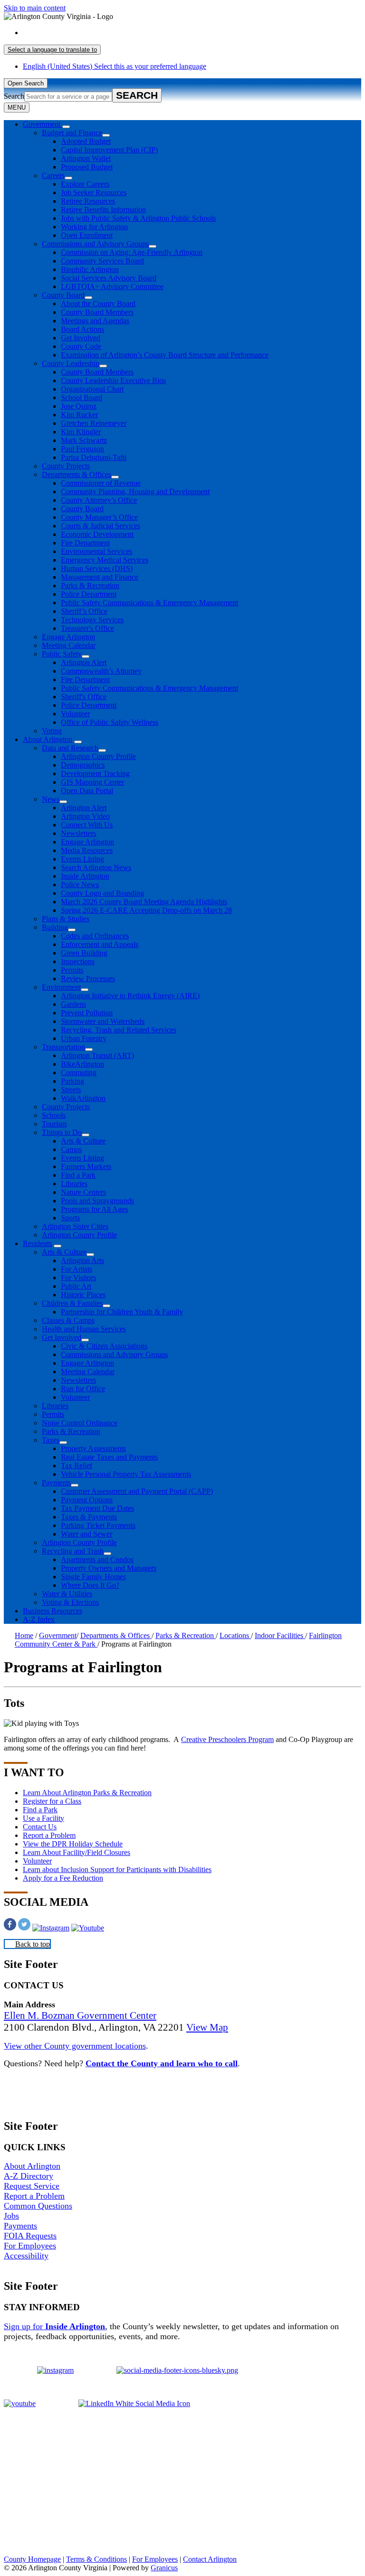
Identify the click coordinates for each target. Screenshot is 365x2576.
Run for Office (83, 1389)
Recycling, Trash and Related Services (119, 1030)
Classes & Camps (68, 1320)
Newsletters (78, 833)
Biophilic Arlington (90, 269)
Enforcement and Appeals (100, 944)
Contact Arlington (210, 2559)
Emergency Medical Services (105, 560)
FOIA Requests (30, 2236)
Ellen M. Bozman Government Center (80, 2015)
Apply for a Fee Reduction (63, 1878)
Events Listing (82, 859)
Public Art (76, 1286)
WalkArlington (83, 1098)
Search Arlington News (96, 867)
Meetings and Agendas (95, 321)
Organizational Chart (92, 389)
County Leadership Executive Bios (113, 380)
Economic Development (97, 534)
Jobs (11, 2216)
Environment (61, 987)
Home (24, 1635)
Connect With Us (87, 825)
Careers (53, 175)
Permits (72, 970)
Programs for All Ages (94, 1209)
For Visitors (78, 1278)
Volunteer (75, 714)
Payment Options (87, 1500)
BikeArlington (82, 1064)
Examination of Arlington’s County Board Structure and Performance (165, 355)
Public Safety (62, 654)
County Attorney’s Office (99, 500)
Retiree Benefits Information (103, 210)
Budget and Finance (72, 133)
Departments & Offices (77, 474)
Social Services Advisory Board (109, 278)
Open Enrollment (87, 235)
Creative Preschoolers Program (227, 1739)
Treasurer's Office (87, 628)
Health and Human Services (84, 1329)
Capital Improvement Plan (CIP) (109, 150)
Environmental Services (96, 551)
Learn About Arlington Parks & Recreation (87, 1793)
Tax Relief (77, 1466)
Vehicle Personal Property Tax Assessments (126, 1474)
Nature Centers (83, 1192)
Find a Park (78, 1175)
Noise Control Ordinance (80, 1423)
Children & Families (72, 1303)
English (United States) (115, 33)
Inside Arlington (85, 876)
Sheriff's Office (84, 697)
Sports (70, 1218)
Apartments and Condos (97, 1560)
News (51, 799)
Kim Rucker (79, 415)
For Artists (77, 1269)
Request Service (32, 2186)
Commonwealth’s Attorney (101, 671)
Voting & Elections (70, 1602)
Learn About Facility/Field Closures (77, 1852)
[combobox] (52, 50)
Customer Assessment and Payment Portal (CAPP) (137, 1491)
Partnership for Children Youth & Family (122, 1312)
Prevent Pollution (87, 1013)
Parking (72, 1081)
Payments (56, 1483)
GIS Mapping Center (92, 782)
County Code (81, 346)
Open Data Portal (87, 791)
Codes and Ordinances (95, 936)
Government (58, 1635)
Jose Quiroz (79, 406)
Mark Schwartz (84, 440)
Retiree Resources (88, 201)
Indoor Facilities (280, 1635)
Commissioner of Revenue (101, 483)
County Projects (66, 466)
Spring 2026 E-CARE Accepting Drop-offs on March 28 (146, 910)
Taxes (51, 1440)
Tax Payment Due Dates (97, 1508)
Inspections (78, 961)
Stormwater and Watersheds (103, 1021)
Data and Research (70, 748)
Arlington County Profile (98, 756)
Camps (71, 1149)
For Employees (30, 2246)
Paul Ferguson (82, 449)
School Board (82, 398)
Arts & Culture (83, 1141)
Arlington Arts (82, 1260)
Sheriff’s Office (84, 611)
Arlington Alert (84, 662)
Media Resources (87, 850)
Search (14, 96)
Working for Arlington (94, 227)
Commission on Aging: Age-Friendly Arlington (132, 252)
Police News (80, 885)
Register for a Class (52, 1801)
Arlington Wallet (86, 158)
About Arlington (48, 739)
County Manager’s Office (99, 517)
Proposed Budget (87, 167)
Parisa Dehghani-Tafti (94, 457)
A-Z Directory (29, 2176)
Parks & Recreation (90, 585)
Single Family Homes (93, 1577)
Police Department (89, 594)
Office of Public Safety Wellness (110, 722)
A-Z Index (39, 1619)
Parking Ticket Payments (98, 1525)
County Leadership (71, 363)
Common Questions (38, 2206)
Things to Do (62, 1132)
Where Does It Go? (90, 1585)
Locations (235, 1635)
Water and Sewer (86, 1534)
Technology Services (92, 620)
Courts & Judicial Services (101, 526)
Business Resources (53, 1611)
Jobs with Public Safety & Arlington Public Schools (138, 218)
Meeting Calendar (69, 645)
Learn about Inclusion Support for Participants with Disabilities (117, 1869)
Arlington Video (85, 816)
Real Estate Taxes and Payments (109, 1457)
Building (55, 927)
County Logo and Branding (102, 893)
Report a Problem (49, 1835)
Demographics (83, 765)
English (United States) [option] (115, 66)
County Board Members (97, 312)
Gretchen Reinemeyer (94, 423)
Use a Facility (43, 1818)
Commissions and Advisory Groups (95, 244)
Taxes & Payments (89, 1517)
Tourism (54, 1124)
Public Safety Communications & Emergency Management (149, 603)
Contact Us (40, 1827)
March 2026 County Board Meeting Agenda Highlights (144, 902)
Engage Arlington (68, 637)
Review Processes (88, 979)
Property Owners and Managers (109, 1568)
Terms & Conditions (96, 2559)
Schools (54, 1115)
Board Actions (82, 329)
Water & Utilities (67, 1594)
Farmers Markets (86, 1166)
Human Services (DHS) (97, 568)
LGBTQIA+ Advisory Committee (112, 286)
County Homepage (32, 2559)
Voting (52, 731)
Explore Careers (85, 184)
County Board (63, 295)
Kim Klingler (81, 432)
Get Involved (81, 338)
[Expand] (66, 127)
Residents (37, 1243)
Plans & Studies (66, 919)
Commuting (79, 1073)
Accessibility (26, 2256)
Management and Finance (100, 577)
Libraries (74, 1184)
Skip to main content (35, 8)
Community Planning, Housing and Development (135, 492)
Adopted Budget (86, 141)
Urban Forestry (84, 1038)
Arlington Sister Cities (75, 1226)
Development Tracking (95, 773)
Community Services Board (102, 261)
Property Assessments (93, 1448)
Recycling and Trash (73, 1551)
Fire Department (85, 543)
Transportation (63, 1047)
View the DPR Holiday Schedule (73, 1844)
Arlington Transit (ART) (97, 1055)
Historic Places (83, 1295)
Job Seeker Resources (94, 192)
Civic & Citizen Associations (104, 1346)
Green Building (84, 953)
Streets (71, 1090)
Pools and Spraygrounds (97, 1201)
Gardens (73, 1004)
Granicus (164, 2568)
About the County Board (98, 304)
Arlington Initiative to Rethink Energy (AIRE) (130, 996)
